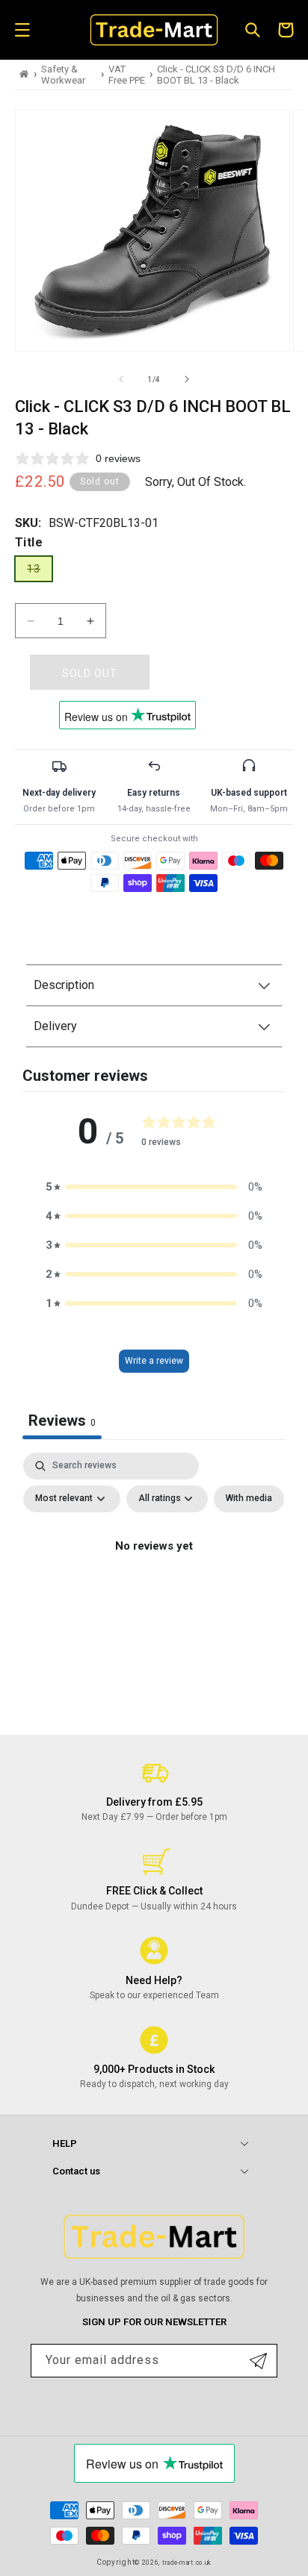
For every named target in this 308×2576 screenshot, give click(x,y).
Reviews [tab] (62, 1420)
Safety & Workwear (63, 75)
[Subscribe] (258, 2361)
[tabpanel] (154, 1580)
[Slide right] (187, 379)
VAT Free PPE (127, 75)
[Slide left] (121, 379)
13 (40, 572)
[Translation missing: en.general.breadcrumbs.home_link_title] (24, 74)
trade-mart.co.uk (187, 2563)
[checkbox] (249, 1499)
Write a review (154, 1361)
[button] (22, 30)
